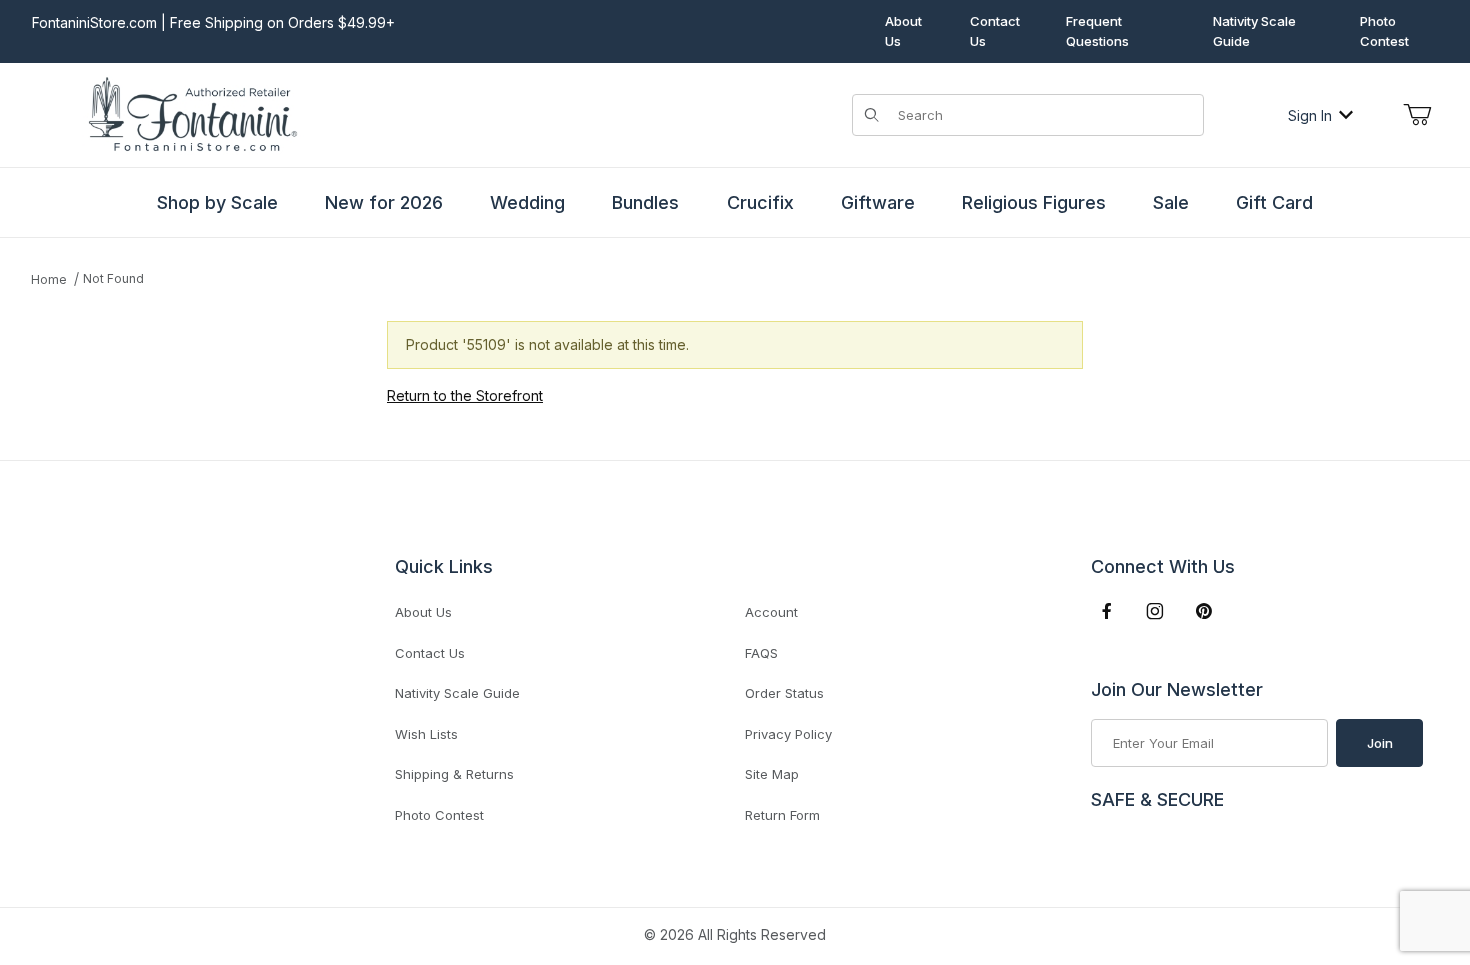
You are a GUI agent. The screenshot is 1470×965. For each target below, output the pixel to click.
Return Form (782, 815)
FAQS (761, 653)
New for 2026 (384, 202)
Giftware (878, 202)
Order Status (784, 693)
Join (1380, 743)
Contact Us (995, 31)
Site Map (772, 774)
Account (771, 612)
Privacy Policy (788, 734)
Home (49, 279)
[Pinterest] (1203, 611)
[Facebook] (1107, 611)
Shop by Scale (217, 202)
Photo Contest (1384, 31)
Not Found (113, 278)
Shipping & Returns (454, 774)
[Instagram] (1155, 611)
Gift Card (1274, 202)
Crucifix (760, 202)
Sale (1171, 202)
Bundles (645, 202)
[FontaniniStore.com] (189, 113)
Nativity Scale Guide (1254, 31)
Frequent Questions (1097, 31)
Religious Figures (1034, 202)
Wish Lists (426, 734)
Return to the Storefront (465, 395)
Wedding (527, 202)
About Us (903, 31)
